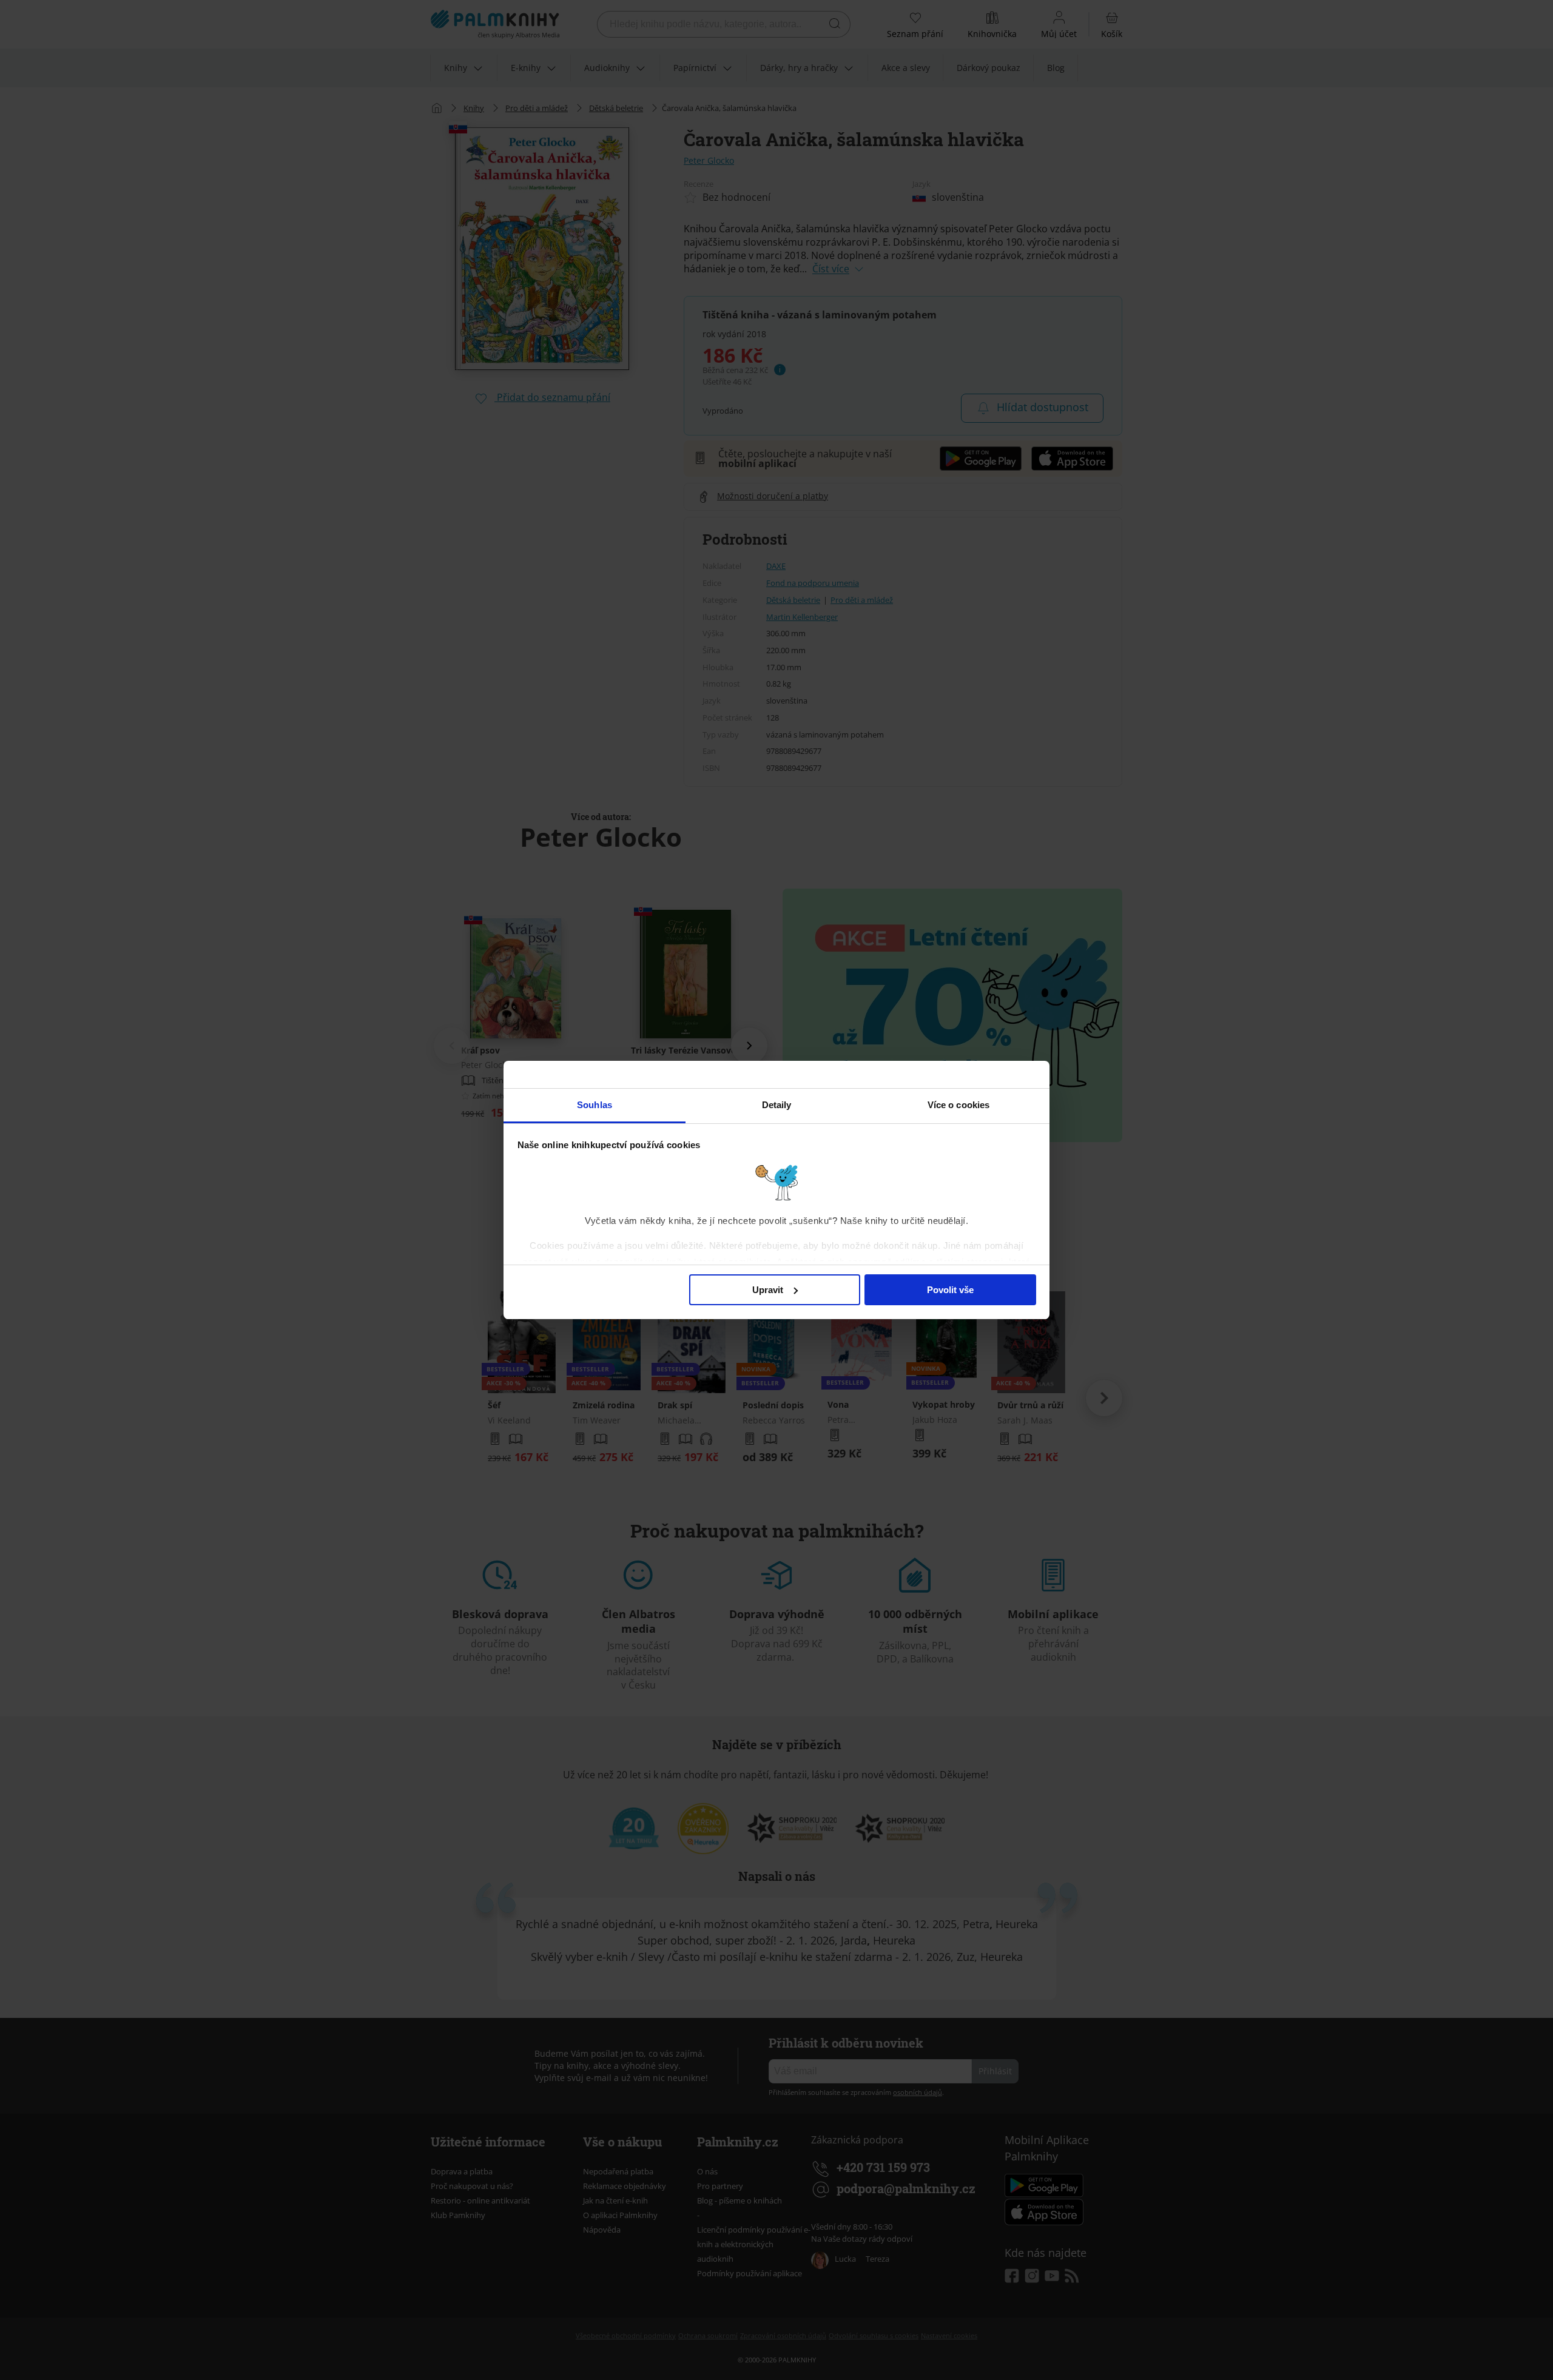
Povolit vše (950, 1290)
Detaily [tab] (777, 1105)
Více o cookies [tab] (958, 1105)
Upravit (768, 1290)
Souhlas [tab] (595, 1105)
